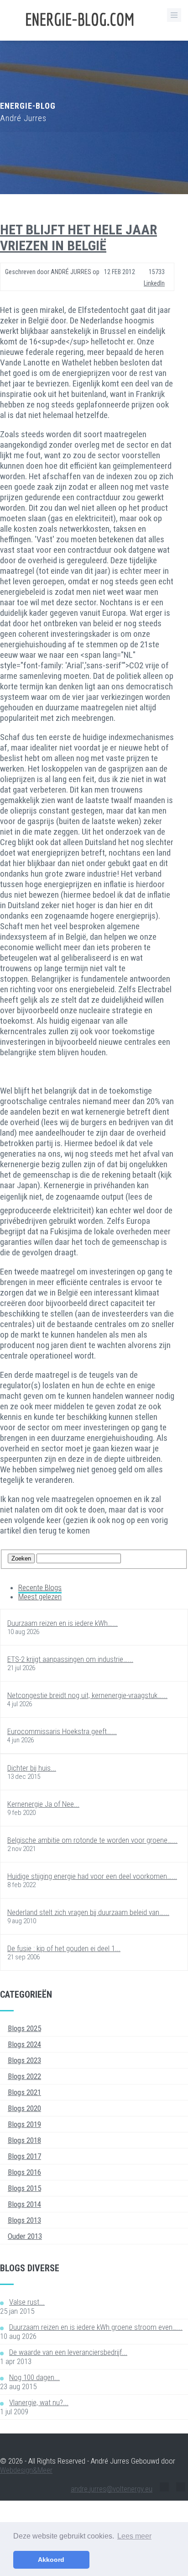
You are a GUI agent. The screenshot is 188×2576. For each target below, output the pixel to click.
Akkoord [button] (51, 2560)
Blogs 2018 (24, 2140)
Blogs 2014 (24, 2204)
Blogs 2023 (24, 2060)
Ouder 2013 (25, 2236)
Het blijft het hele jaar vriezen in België (78, 238)
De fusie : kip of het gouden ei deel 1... (64, 1948)
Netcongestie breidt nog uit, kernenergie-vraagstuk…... (87, 1695)
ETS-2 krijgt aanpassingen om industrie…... (70, 1659)
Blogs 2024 (24, 2044)
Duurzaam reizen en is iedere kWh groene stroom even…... (96, 2327)
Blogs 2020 (24, 2108)
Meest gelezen (40, 1597)
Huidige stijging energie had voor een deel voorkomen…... (92, 1876)
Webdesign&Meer (26, 2470)
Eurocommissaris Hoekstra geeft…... (62, 1731)
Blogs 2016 (24, 2172)
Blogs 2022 (24, 2076)
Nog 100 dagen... (34, 2377)
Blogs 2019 (24, 2124)
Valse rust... (27, 2302)
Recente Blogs (40, 1587)
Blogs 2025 (24, 2028)
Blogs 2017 (24, 2156)
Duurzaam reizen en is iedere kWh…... (63, 1623)
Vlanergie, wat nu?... (39, 2402)
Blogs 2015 (24, 2188)
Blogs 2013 (24, 2220)
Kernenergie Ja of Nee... (43, 1804)
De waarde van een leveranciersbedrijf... (68, 2352)
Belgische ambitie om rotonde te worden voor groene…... (92, 1840)
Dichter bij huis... (32, 1768)
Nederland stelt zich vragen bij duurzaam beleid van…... (88, 1912)
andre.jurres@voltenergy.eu (112, 2489)
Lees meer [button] (134, 2536)
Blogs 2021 (24, 2092)
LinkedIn (154, 283)
